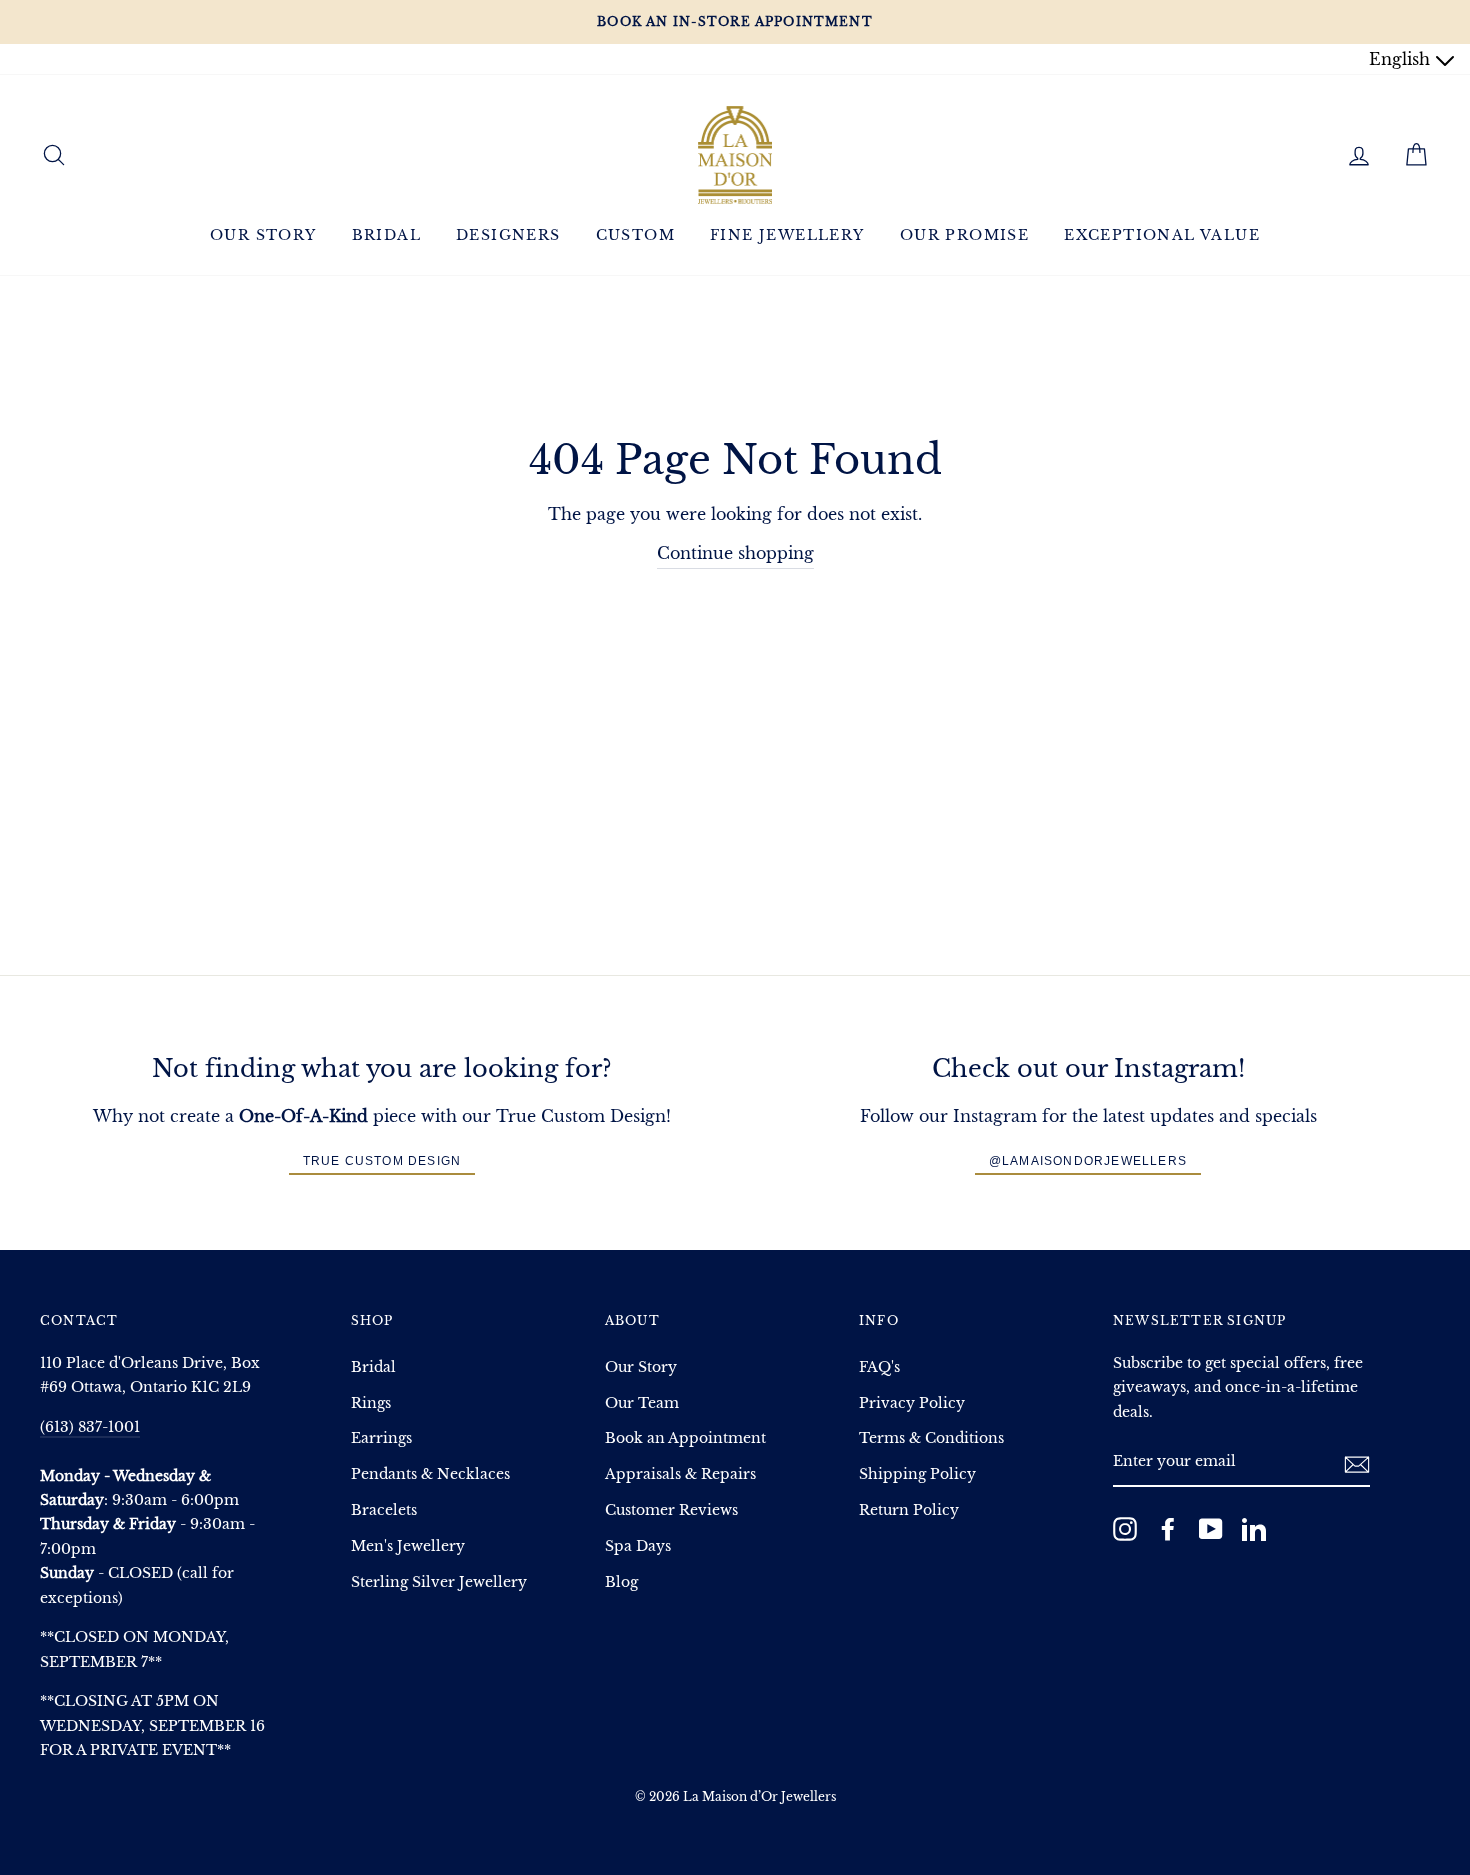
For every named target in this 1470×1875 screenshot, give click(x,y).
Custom (635, 235)
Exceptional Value (1162, 235)
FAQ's (879, 1367)
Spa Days (638, 1546)
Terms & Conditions (931, 1438)
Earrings (381, 1438)
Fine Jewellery (787, 235)
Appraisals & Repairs (680, 1474)
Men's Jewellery (408, 1546)
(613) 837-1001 (90, 1427)
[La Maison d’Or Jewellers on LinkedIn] (1254, 1529)
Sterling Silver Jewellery (439, 1582)
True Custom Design (382, 1161)
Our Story (263, 235)
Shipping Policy (917, 1474)
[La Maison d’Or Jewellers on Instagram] (1125, 1529)
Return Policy (909, 1510)
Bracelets (384, 1510)
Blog (621, 1582)
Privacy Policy (912, 1403)
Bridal (386, 235)
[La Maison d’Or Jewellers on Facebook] (1168, 1529)
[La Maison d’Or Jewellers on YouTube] (1211, 1529)
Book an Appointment (685, 1438)
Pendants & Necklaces (430, 1474)
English (1402, 59)
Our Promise (964, 235)
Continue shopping (735, 553)
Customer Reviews (671, 1510)
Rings (371, 1403)
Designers (508, 235)
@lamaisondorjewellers (1088, 1161)
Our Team (642, 1403)
